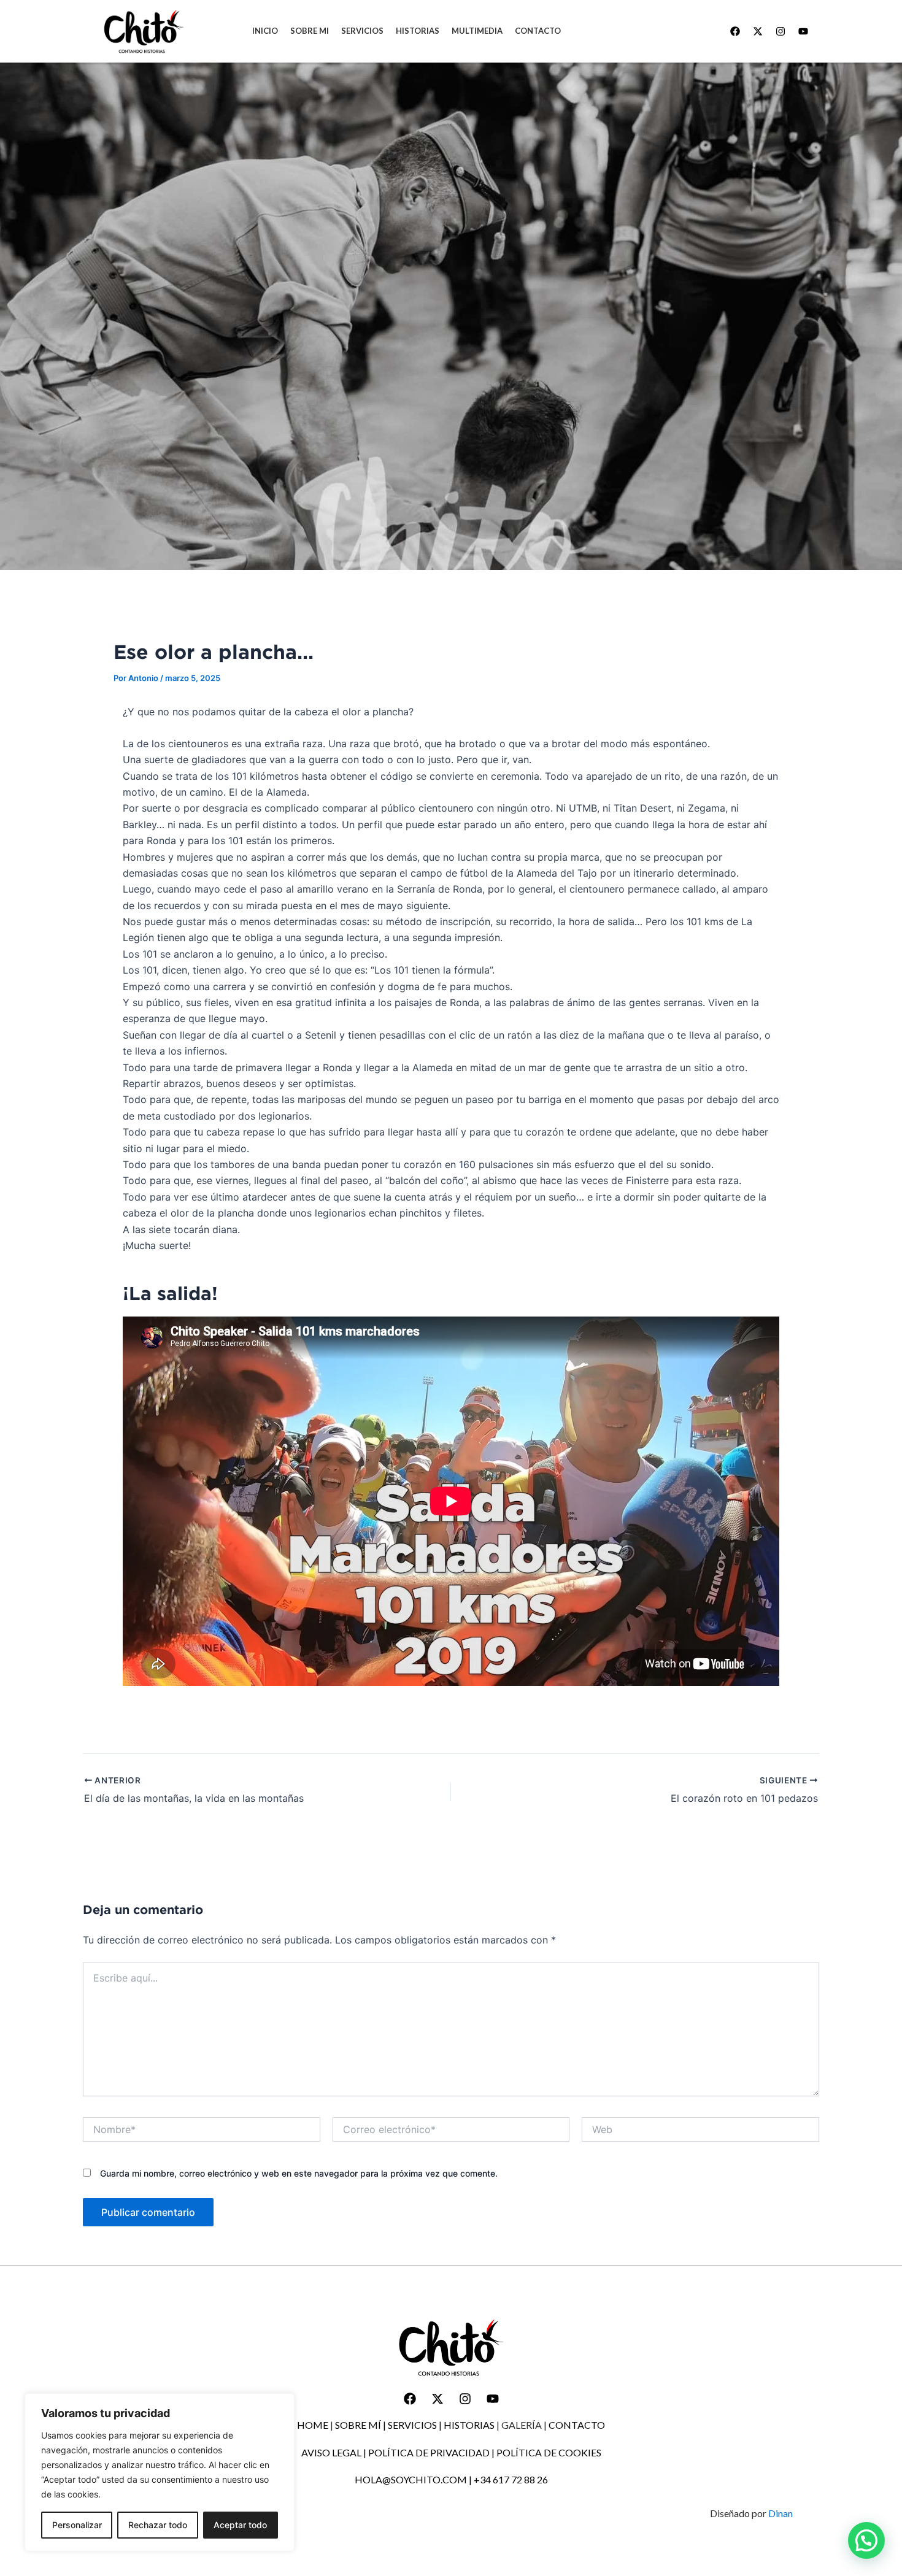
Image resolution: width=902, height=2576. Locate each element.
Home (313, 2425)
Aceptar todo (240, 2525)
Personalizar (77, 2525)
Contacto (577, 2425)
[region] (160, 2472)
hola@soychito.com (411, 2479)
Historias (469, 2425)
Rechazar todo (158, 2525)
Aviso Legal (331, 2452)
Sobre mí (358, 2425)
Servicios (412, 2425)
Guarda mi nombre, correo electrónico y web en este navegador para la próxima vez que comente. (299, 2173)
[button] (866, 2540)
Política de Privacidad (429, 2452)
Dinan (781, 2513)
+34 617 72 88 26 (511, 2479)
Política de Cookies (549, 2452)
